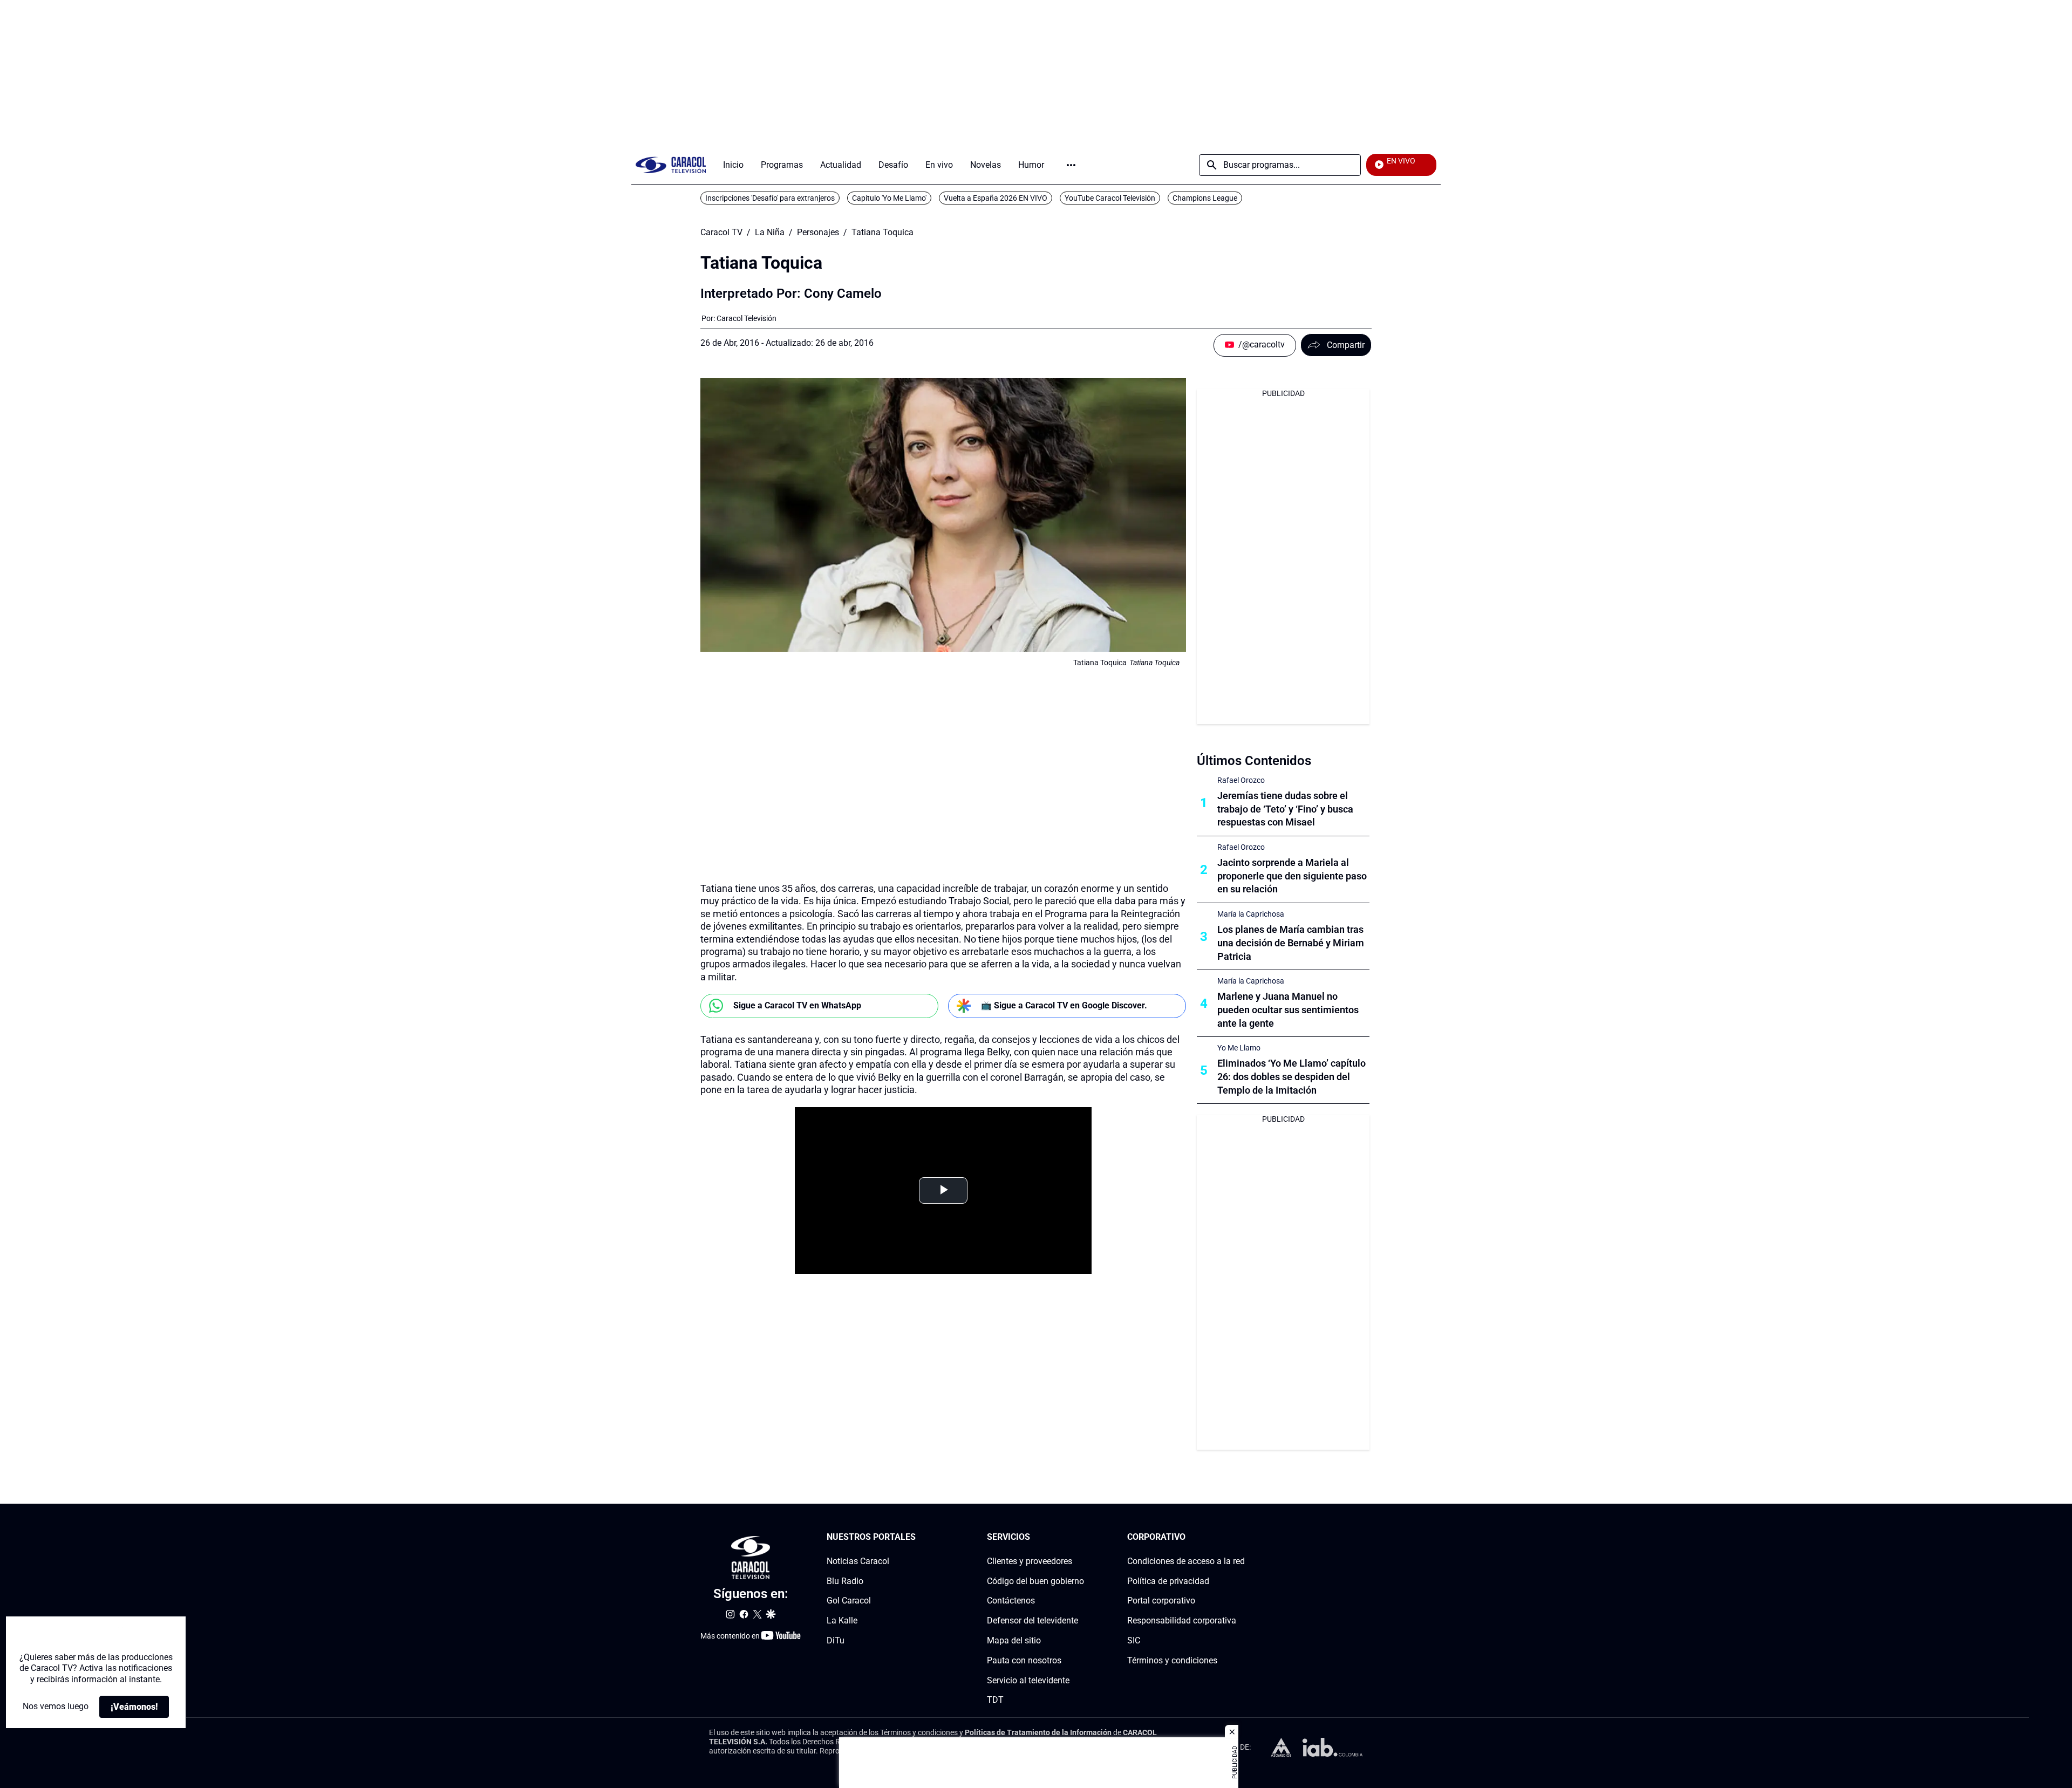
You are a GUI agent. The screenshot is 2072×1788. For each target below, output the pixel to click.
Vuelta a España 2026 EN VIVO (996, 198)
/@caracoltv (1262, 344)
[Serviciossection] (1081, 1537)
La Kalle (842, 1620)
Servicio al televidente (1028, 1680)
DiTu (836, 1640)
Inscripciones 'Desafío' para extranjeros (770, 198)
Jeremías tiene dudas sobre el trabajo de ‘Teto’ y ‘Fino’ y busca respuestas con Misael (1285, 809)
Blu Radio (845, 1581)
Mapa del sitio (1014, 1640)
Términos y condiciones (1172, 1660)
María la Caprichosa (1251, 914)
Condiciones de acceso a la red (1186, 1561)
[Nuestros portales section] (919, 1537)
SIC (1134, 1640)
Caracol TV (721, 233)
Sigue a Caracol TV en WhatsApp (797, 1005)
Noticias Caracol (858, 1561)
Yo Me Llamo (1239, 1048)
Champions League (1205, 198)
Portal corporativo (1161, 1601)
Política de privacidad (1168, 1581)
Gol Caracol (849, 1601)
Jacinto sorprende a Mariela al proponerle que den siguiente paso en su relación (1292, 876)
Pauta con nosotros (1024, 1660)
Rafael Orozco (1241, 780)
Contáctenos (1011, 1601)
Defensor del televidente (1032, 1620)
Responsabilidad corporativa (1182, 1620)
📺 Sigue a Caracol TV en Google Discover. (1064, 1005)
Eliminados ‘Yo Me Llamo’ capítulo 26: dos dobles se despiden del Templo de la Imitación (1291, 1077)
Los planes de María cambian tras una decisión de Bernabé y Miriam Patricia (1291, 943)
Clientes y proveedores (1030, 1561)
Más (1071, 165)
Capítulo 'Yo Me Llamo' (889, 198)
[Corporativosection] (1242, 1537)
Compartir (1346, 345)
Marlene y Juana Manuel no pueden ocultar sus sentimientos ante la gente (1288, 1010)
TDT (995, 1700)
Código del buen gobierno (1035, 1581)
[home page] (671, 165)
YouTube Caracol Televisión (1110, 198)
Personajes (818, 233)
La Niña (770, 233)
